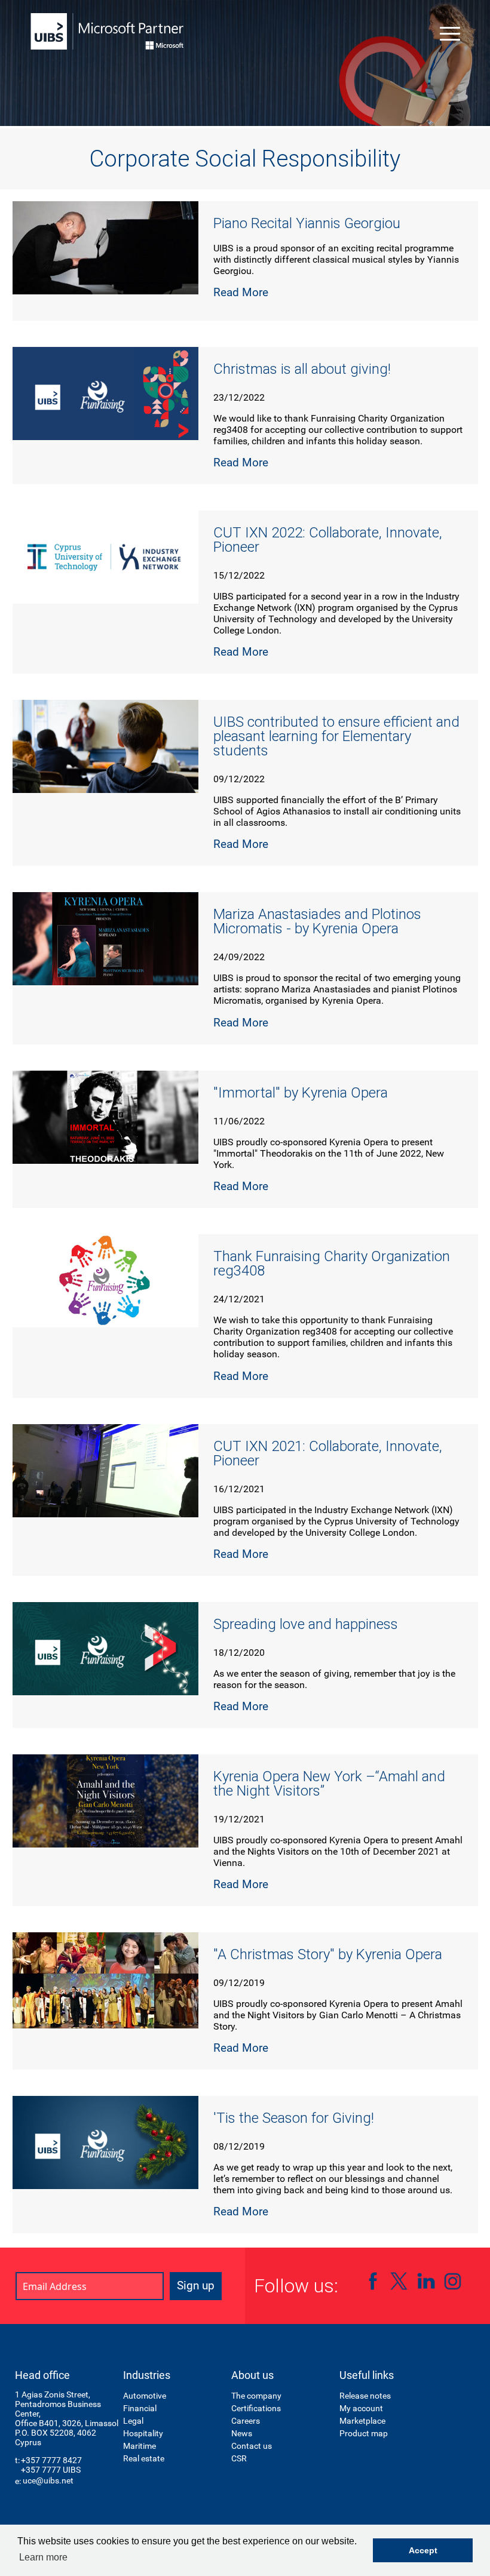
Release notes (365, 2396)
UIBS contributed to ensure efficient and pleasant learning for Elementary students (336, 736)
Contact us (252, 2446)
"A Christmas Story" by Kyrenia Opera (328, 1954)
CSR (239, 2458)
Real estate (144, 2458)
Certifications (256, 2408)
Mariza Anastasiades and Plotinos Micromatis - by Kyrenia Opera (317, 921)
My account (361, 2408)
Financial (140, 2408)
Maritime (140, 2446)
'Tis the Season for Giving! (294, 2118)
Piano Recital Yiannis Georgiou (307, 223)
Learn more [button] (43, 2557)
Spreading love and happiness (306, 1624)
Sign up (196, 2285)
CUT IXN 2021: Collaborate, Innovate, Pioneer (328, 1453)
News (242, 2433)
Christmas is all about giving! (302, 369)
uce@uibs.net (48, 2480)
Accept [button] (423, 2550)
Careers (246, 2421)
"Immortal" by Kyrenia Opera (301, 1093)
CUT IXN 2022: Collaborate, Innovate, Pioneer (328, 540)
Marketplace (362, 2421)
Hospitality (143, 2433)
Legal (133, 2421)
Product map (364, 2433)
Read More (241, 292)
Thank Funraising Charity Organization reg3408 (332, 1264)
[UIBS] (108, 31)
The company (256, 2396)
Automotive (145, 2396)
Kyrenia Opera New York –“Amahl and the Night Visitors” (329, 1784)
